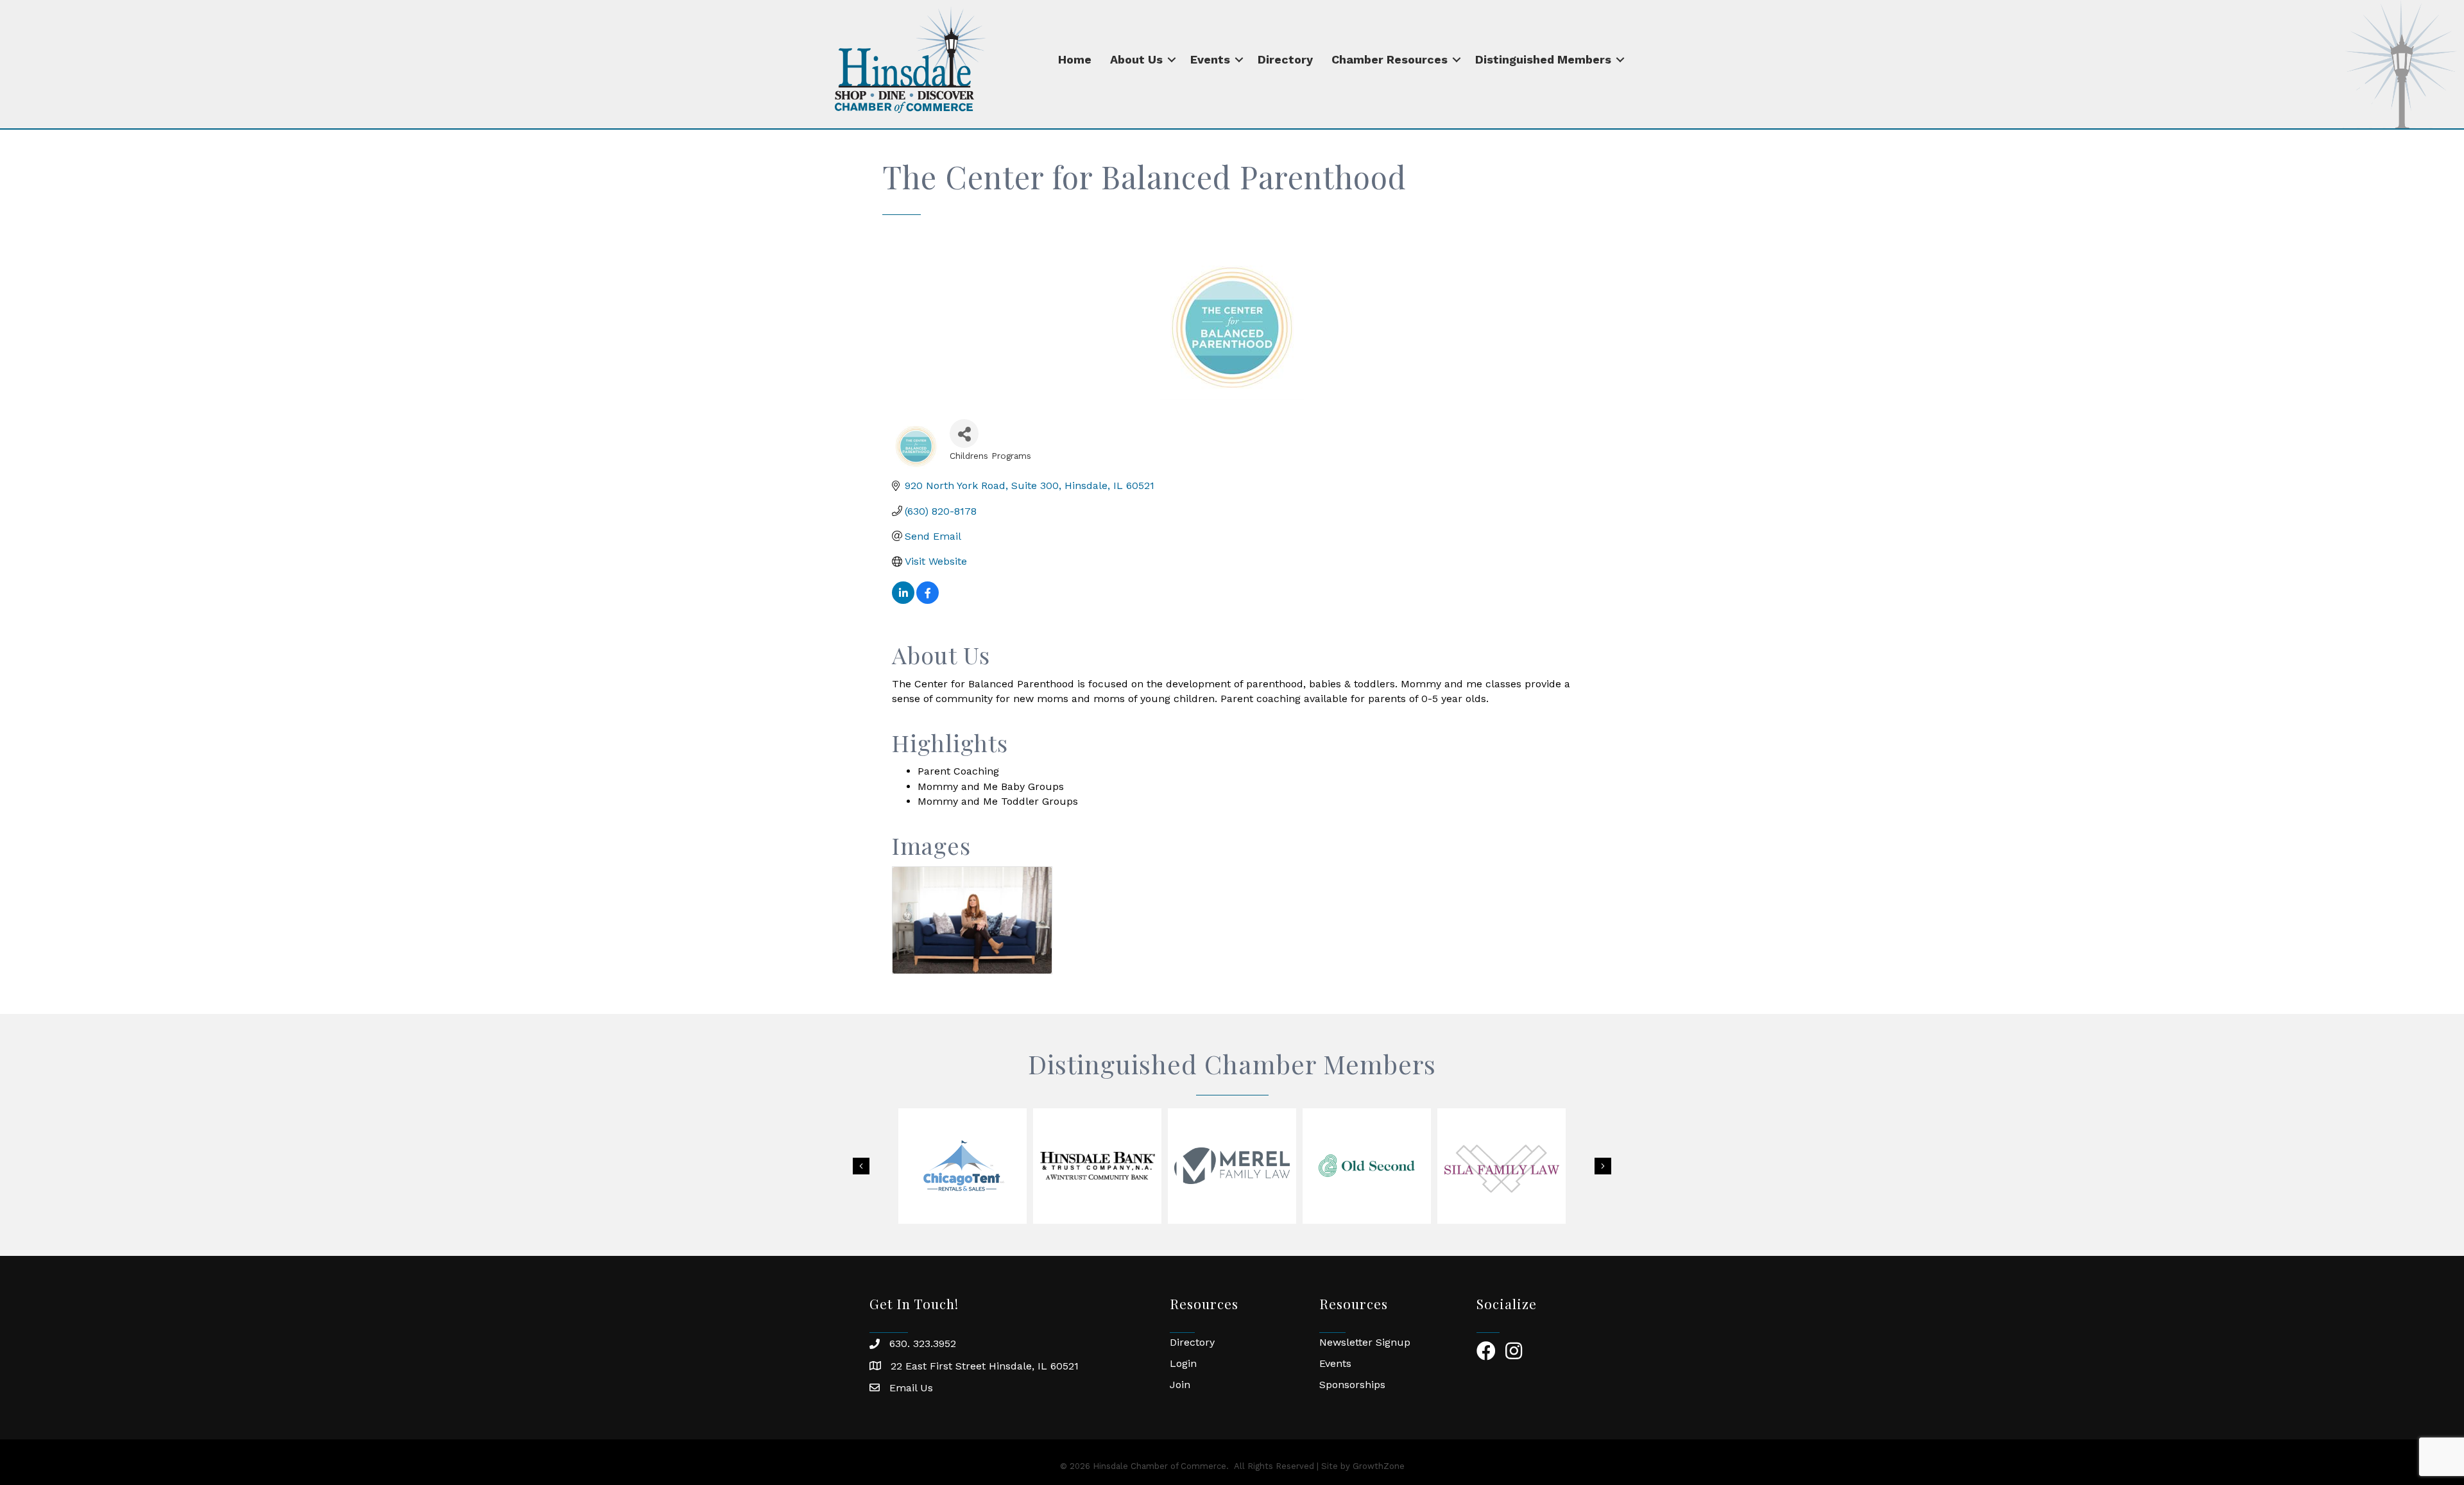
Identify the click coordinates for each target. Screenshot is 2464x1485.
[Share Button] (964, 433)
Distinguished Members (1543, 59)
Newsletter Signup (1365, 1342)
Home (1075, 59)
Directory (1285, 59)
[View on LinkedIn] (903, 600)
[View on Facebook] (928, 600)
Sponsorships (1352, 1385)
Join (1180, 1385)
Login (1183, 1363)
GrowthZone (1379, 1466)
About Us (1136, 59)
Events (1210, 59)
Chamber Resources (1390, 59)
